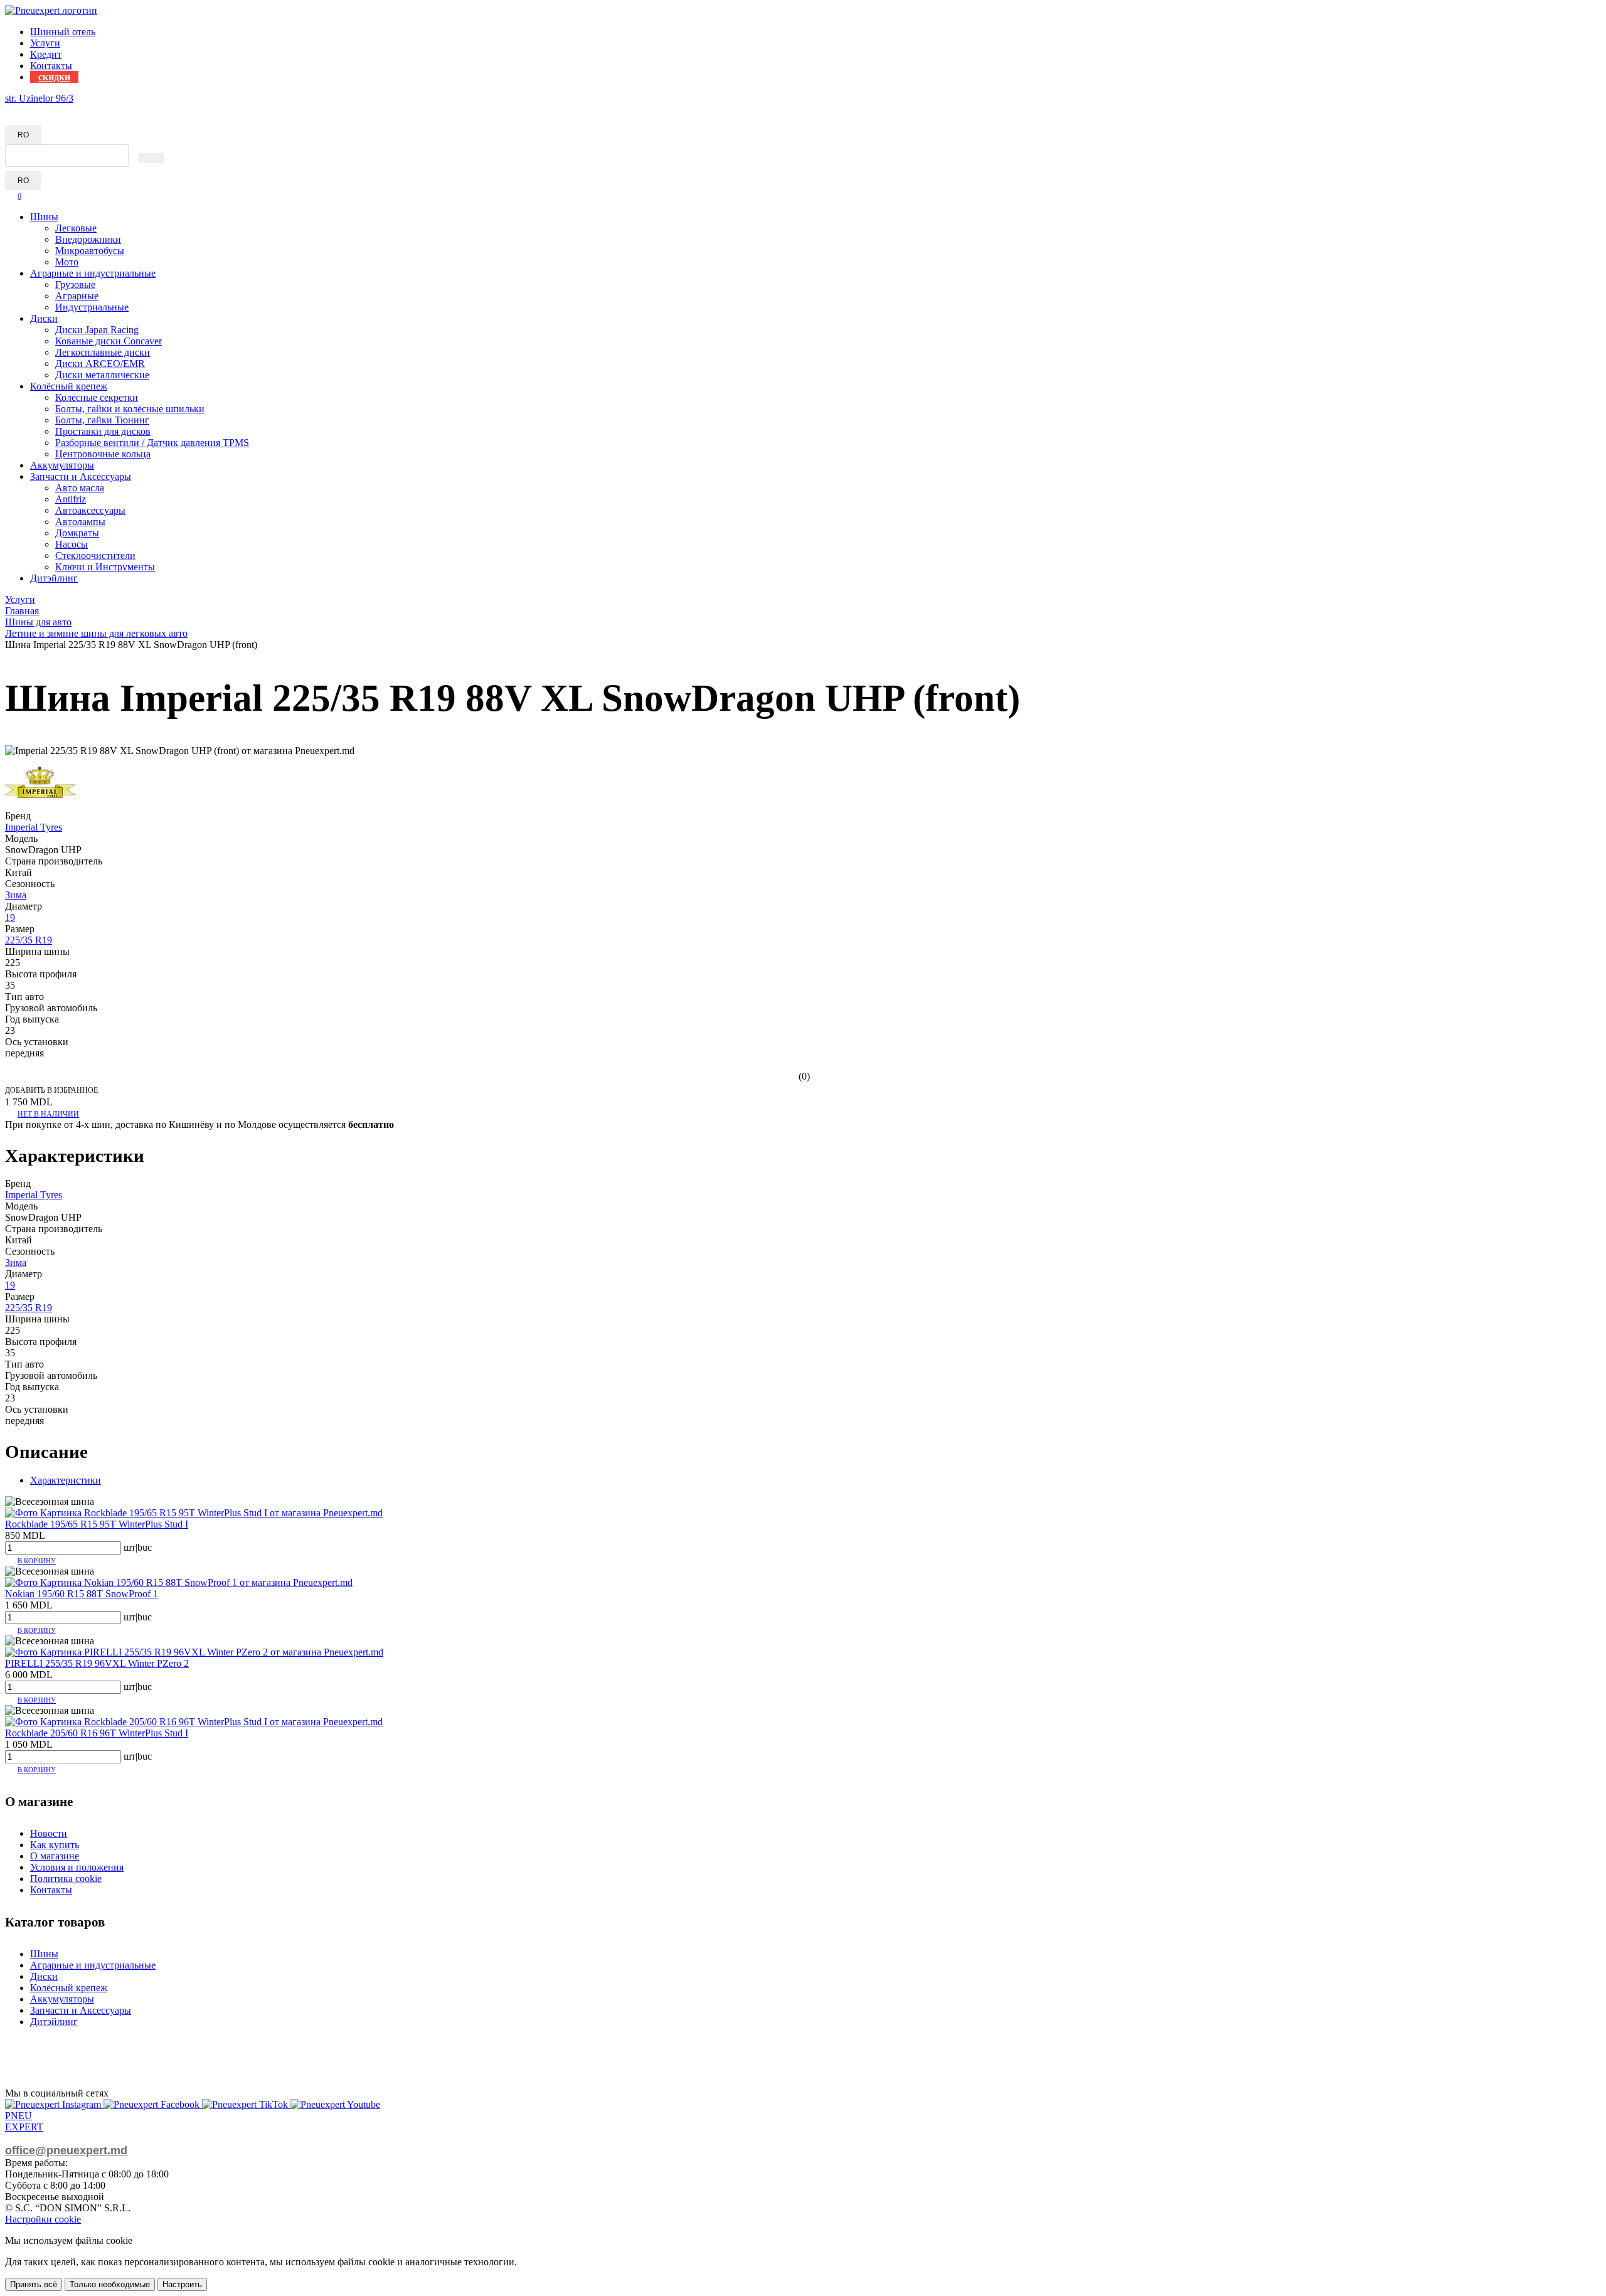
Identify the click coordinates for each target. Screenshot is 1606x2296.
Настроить (182, 2284)
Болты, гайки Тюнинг (102, 420)
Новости (49, 1833)
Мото (67, 262)
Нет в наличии (48, 1114)
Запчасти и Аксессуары (81, 476)
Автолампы (80, 522)
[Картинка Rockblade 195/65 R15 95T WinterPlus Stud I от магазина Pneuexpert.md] (194, 1513)
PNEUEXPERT (24, 2121)
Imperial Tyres (34, 827)
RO (23, 135)
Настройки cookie (43, 2219)
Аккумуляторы (62, 465)
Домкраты (77, 533)
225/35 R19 (29, 940)
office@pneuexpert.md (66, 2150)
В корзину (37, 1561)
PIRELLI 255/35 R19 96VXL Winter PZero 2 (97, 1663)
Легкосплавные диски (103, 352)
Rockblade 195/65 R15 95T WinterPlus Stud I (97, 1524)
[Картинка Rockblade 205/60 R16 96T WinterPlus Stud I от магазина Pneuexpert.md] (194, 1722)
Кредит (46, 54)
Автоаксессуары (90, 510)
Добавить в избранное (51, 1090)
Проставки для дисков (103, 431)
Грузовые (75, 284)
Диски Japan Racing (97, 330)
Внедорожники (88, 239)
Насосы (72, 544)
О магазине (55, 1856)
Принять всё (34, 2284)
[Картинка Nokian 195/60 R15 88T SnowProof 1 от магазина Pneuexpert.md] (179, 1582)
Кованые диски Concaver (109, 341)
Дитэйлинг (54, 578)
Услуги (45, 43)
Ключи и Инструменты (105, 567)
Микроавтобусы (90, 251)
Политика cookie (66, 1879)
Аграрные (77, 296)
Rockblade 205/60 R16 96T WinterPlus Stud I (97, 1733)
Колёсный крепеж (69, 386)
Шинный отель (63, 32)
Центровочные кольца (103, 454)
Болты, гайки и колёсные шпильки (130, 409)
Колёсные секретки (97, 397)
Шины (44, 217)
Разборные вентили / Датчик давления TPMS (152, 443)
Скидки (54, 77)
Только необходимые (110, 2284)
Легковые (76, 228)
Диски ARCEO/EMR (100, 364)
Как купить (55, 1845)
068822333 (28, 109)
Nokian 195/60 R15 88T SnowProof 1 (82, 1594)
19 (10, 917)
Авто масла (80, 488)
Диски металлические (102, 375)
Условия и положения (77, 1867)
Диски (44, 318)
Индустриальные (92, 307)
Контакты (51, 66)
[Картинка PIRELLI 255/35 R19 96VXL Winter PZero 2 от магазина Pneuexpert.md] (194, 1652)
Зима (16, 895)
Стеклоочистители (95, 555)
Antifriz (71, 499)
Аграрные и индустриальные (93, 273)
